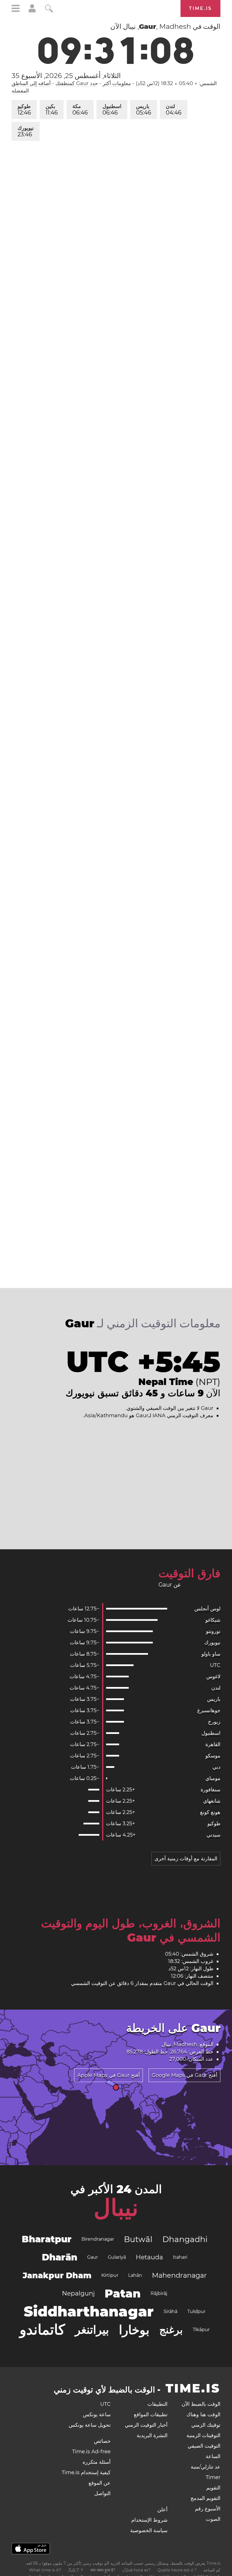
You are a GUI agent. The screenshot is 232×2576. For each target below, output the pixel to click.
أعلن (162, 2510)
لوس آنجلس (207, 1609)
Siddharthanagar (89, 2311)
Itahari (180, 2257)
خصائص (102, 2441)
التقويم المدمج (205, 2498)
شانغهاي (212, 1801)
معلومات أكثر (117, 83)
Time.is (200, 8)
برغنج (171, 2330)
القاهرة (213, 1744)
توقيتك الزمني (206, 2425)
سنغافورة (210, 1790)
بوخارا (134, 2330)
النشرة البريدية (152, 2435)
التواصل (102, 2493)
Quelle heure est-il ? (177, 2570)
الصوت (213, 2519)
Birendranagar (98, 2239)
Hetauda (149, 2257)
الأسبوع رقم (208, 2509)
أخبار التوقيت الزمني (146, 2425)
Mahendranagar (179, 2275)
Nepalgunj (78, 2293)
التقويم (213, 2488)
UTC (215, 1665)
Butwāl (138, 2239)
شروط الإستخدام (149, 2520)
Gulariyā (117, 2257)
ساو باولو (211, 1654)
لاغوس (213, 1677)
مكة (80, 110)
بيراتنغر (92, 2330)
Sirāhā (170, 2311)
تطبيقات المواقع (151, 2415)
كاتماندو (42, 2330)
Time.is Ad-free (91, 2452)
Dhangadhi (185, 2239)
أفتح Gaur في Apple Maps (109, 2075)
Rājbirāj (159, 2293)
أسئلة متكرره (97, 2462)
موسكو (213, 1756)
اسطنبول (112, 110)
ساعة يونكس (97, 2415)
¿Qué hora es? (136, 2570)
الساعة (213, 2456)
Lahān (135, 2275)
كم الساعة (212, 2570)
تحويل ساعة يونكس (90, 2425)
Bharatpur (47, 2239)
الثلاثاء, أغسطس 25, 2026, (66, 76)
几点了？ (76, 2570)
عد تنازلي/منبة (206, 2467)
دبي (216, 1767)
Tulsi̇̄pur (196, 2311)
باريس (144, 110)
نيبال (116, 2208)
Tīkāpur (201, 2330)
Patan (123, 2293)
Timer (213, 2477)
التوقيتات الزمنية (203, 2435)
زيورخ (214, 1722)
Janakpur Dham (57, 2275)
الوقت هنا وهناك (203, 2415)
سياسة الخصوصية (149, 2530)
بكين (52, 110)
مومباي (213, 1778)
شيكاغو (213, 1620)
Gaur (93, 2257)
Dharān (60, 2257)
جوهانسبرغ (209, 1710)
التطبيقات (157, 2404)
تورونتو (213, 1631)
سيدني (213, 1835)
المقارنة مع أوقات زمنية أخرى (186, 1859)
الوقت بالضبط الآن (201, 2404)
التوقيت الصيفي (204, 2446)
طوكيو (24, 110)
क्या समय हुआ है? (103, 2570)
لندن (174, 110)
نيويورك (26, 131)
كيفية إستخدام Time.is (86, 2473)
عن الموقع (100, 2483)
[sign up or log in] (32, 11)
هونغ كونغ (210, 1812)
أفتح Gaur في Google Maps (184, 2075)
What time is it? (45, 2570)
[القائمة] (16, 9)
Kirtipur (110, 2275)
